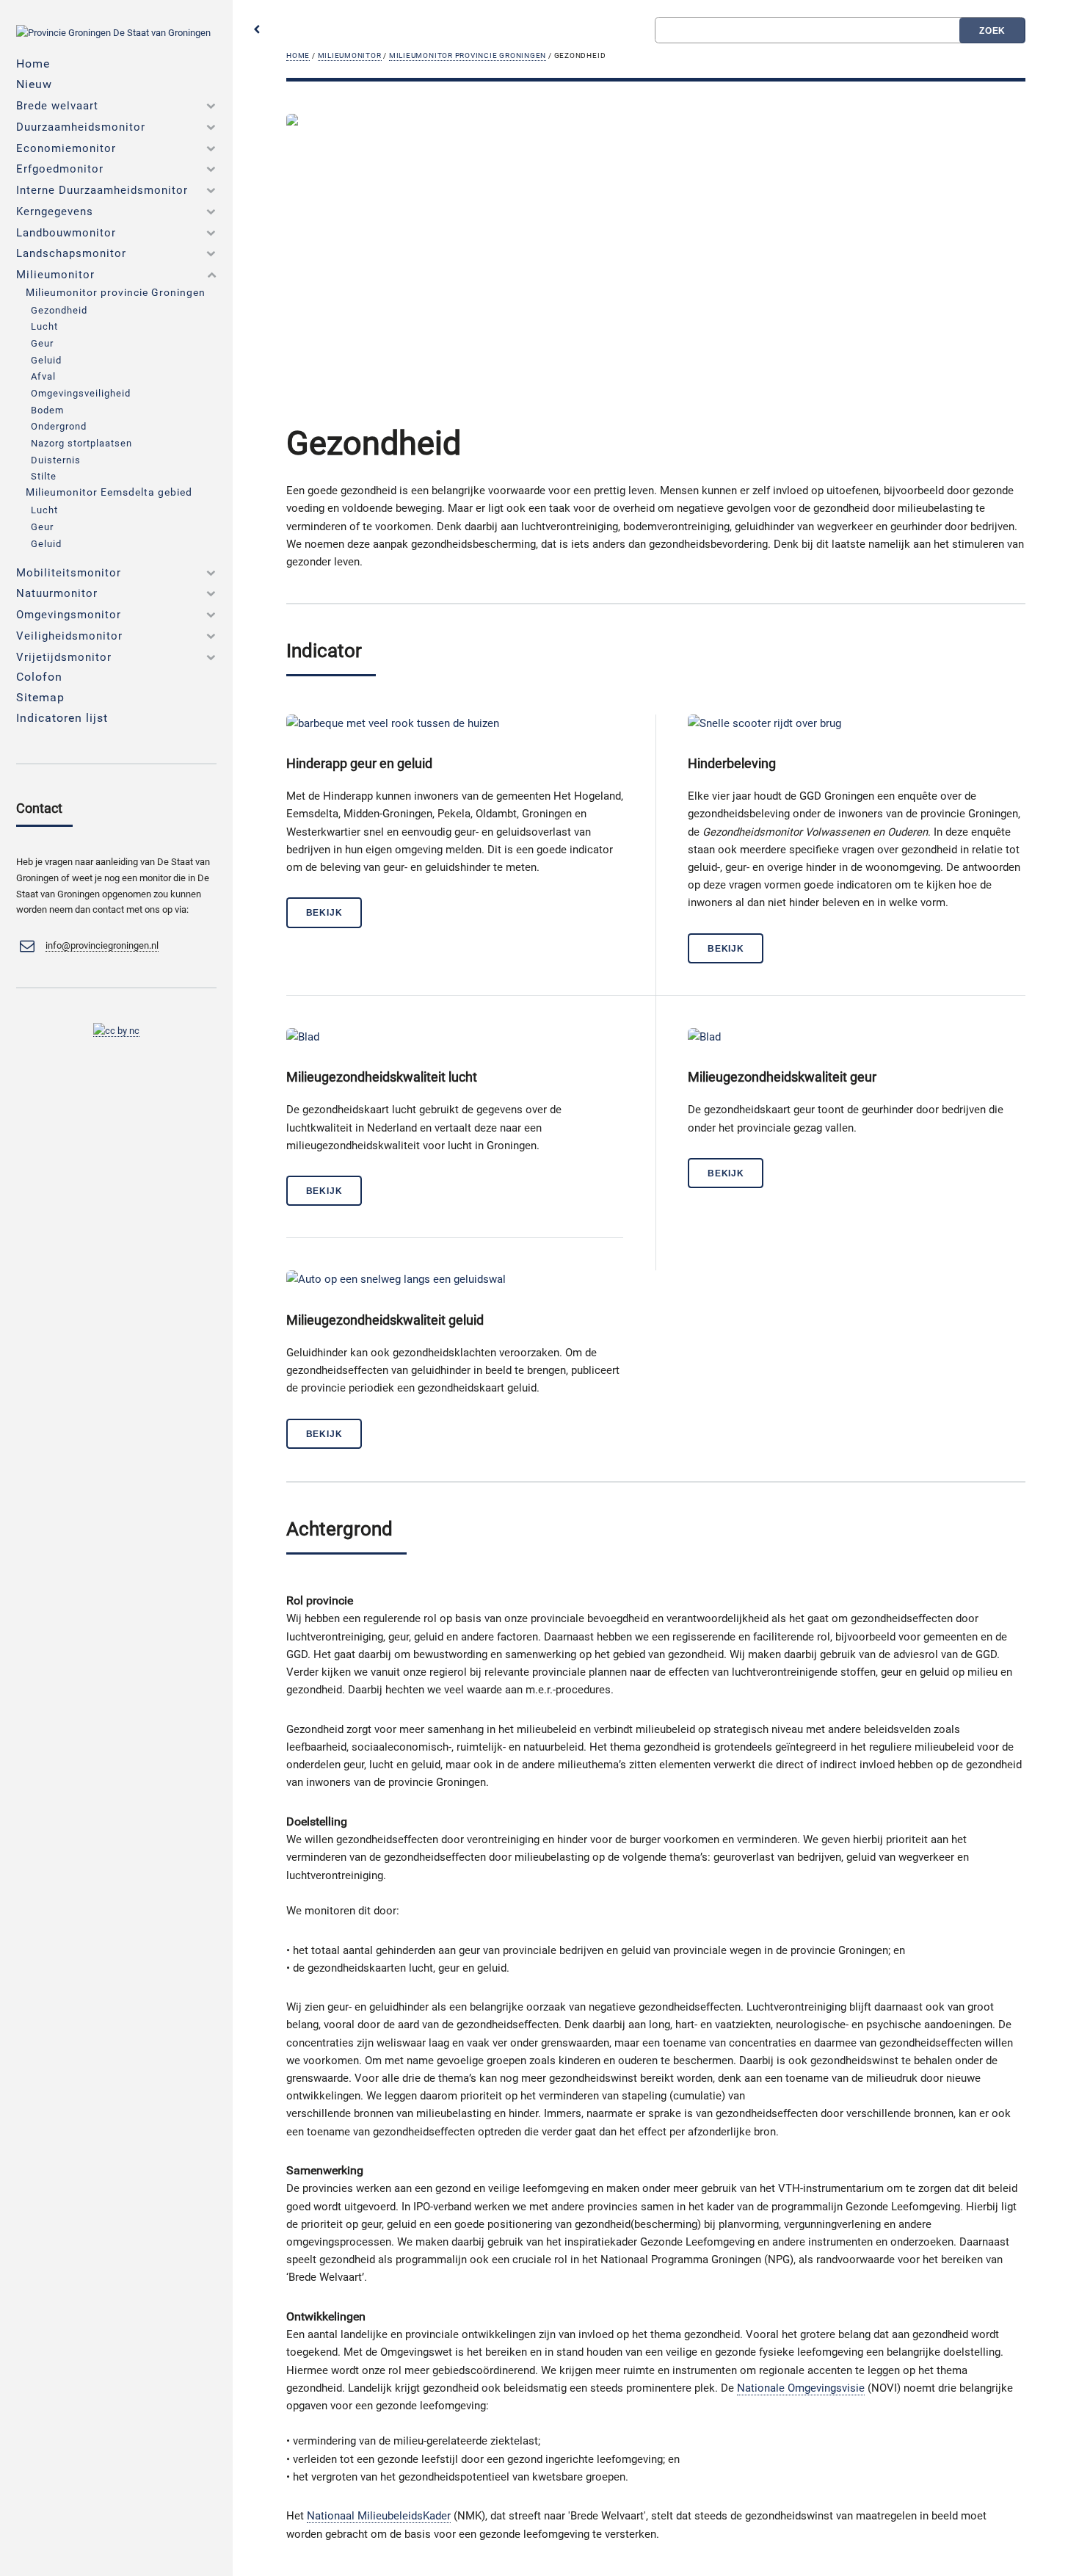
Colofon (39, 677)
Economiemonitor (66, 148)
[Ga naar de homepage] (113, 33)
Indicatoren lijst (62, 718)
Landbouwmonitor (66, 233)
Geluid (46, 360)
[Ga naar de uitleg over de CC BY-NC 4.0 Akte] (116, 1031)
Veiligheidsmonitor (69, 636)
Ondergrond (59, 426)
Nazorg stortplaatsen (81, 443)
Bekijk (324, 912)
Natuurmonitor (57, 593)
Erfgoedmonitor (60, 169)
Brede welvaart (57, 106)
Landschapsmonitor (71, 253)
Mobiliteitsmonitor (69, 573)
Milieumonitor (350, 55)
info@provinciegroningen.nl (102, 945)
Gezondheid (59, 310)
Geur (42, 343)
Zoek (993, 30)
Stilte (44, 476)
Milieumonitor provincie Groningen (468, 55)
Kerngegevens (55, 211)
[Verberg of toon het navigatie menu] (257, 30)
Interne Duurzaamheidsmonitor (102, 190)
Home (298, 55)
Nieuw (34, 84)
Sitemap (40, 697)
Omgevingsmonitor (69, 615)
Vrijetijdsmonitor (64, 657)
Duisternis (56, 460)
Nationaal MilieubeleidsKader (379, 2516)
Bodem (47, 410)
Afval (43, 376)
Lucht (44, 326)
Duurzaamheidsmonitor (81, 127)
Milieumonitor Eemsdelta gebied (109, 492)
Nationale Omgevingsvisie (801, 2388)
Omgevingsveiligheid (81, 393)
